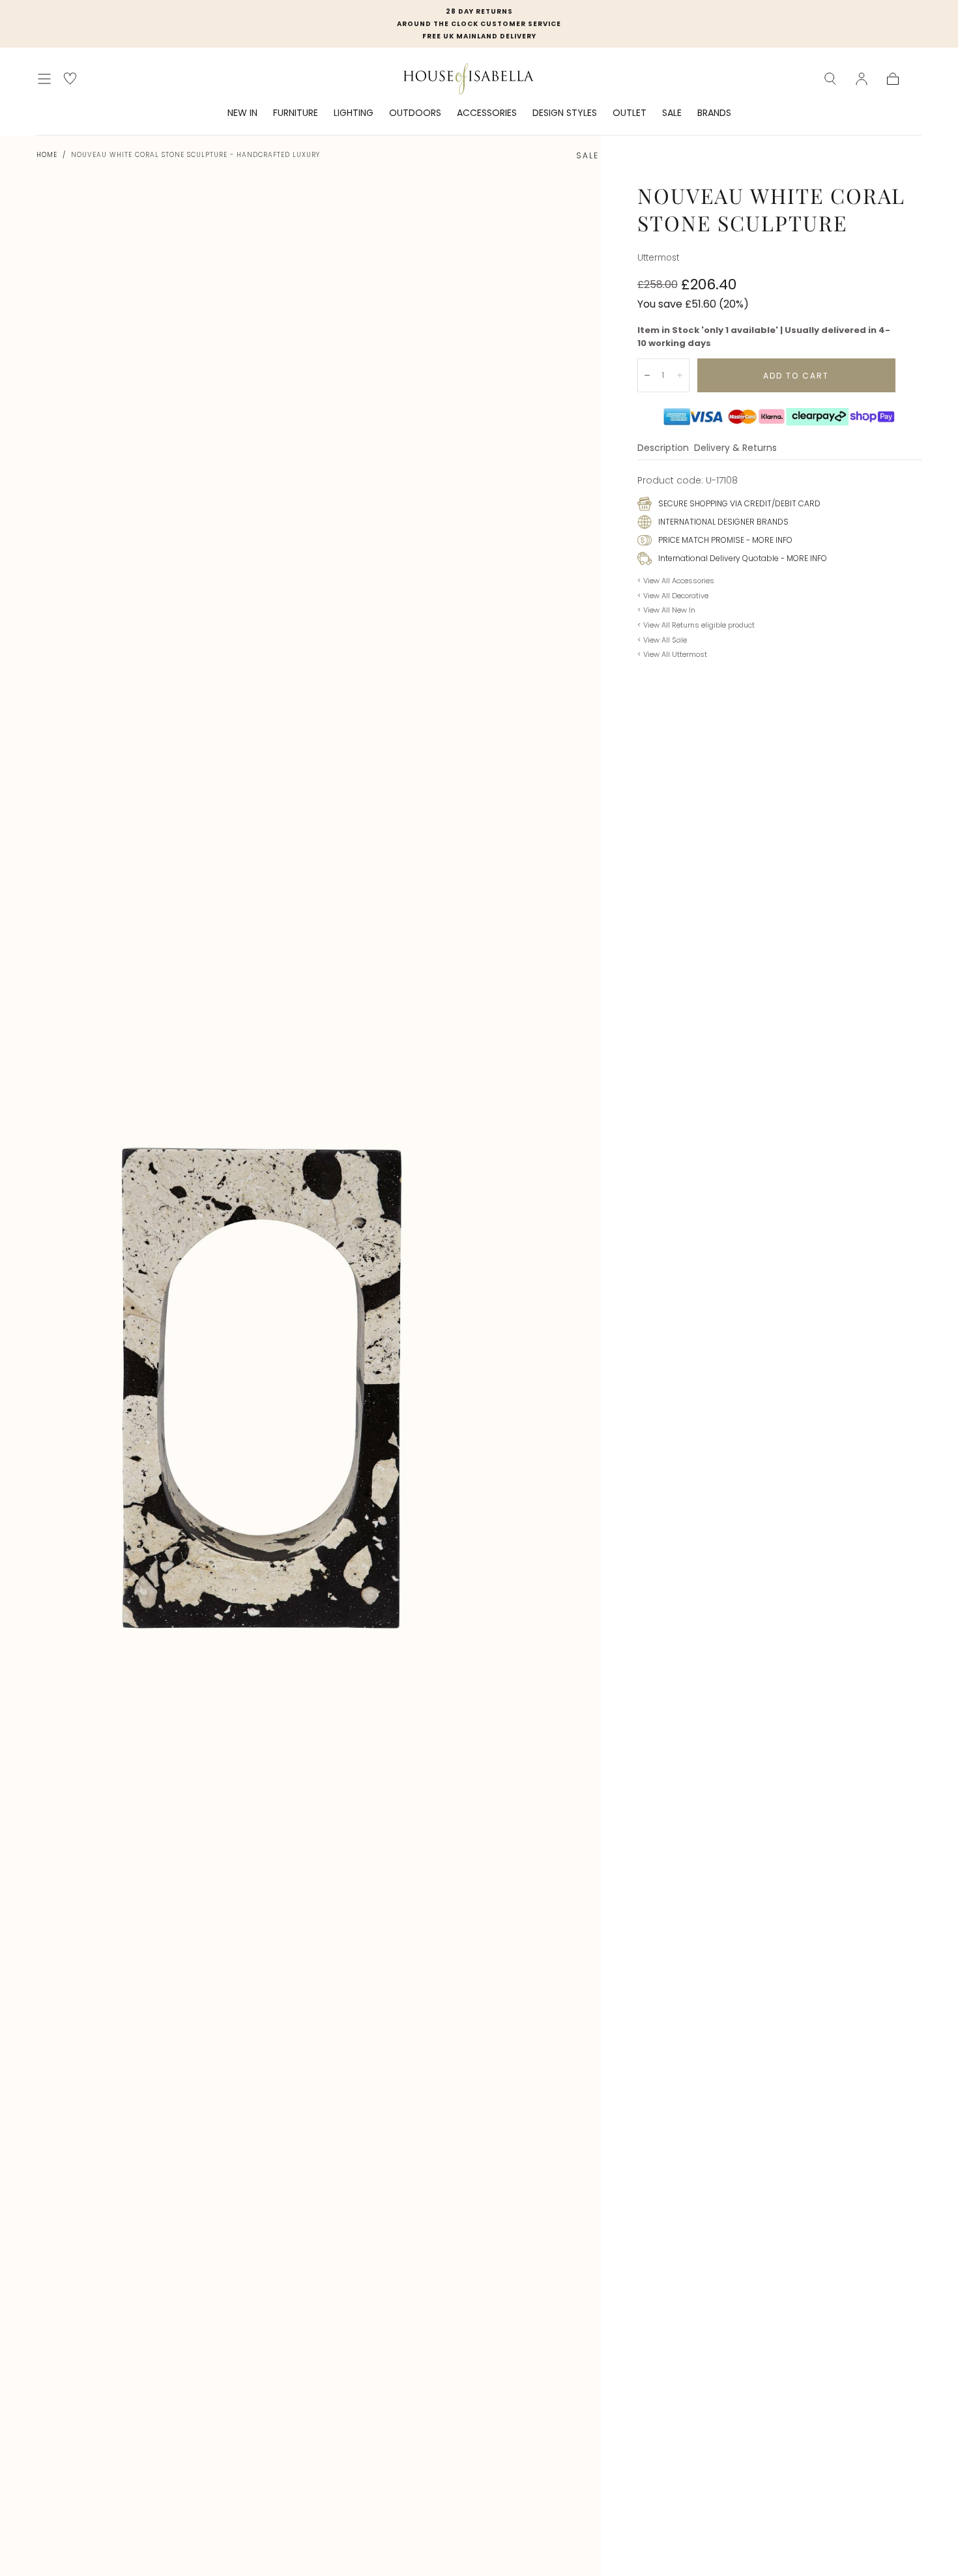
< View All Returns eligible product (696, 625)
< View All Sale (662, 640)
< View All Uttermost (672, 654)
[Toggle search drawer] (830, 79)
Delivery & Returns (735, 449)
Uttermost (658, 258)
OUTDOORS (415, 113)
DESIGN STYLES (565, 113)
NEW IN (242, 113)
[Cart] (893, 79)
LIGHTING (354, 113)
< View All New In (666, 610)
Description (663, 449)
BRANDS (714, 113)
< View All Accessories (676, 581)
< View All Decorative (673, 596)
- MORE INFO (768, 540)
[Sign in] (862, 79)
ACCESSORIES (487, 113)
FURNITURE (296, 113)
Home (47, 155)
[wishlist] (70, 79)
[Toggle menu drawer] (44, 79)
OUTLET (630, 113)
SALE (672, 113)
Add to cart (796, 376)
